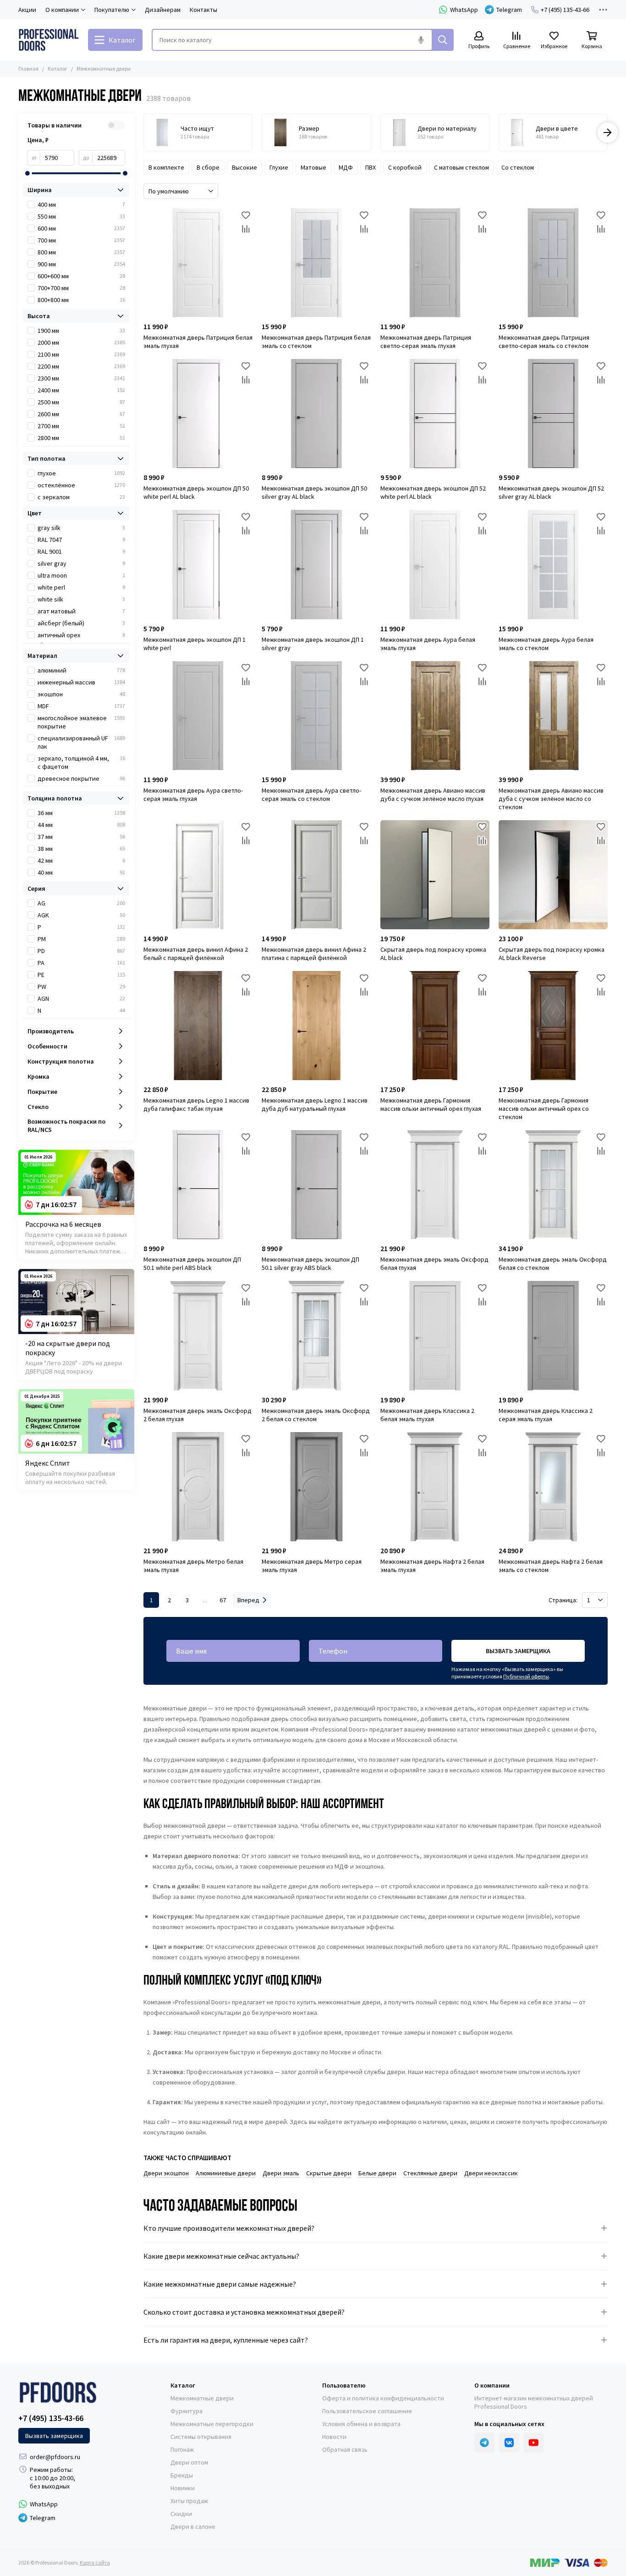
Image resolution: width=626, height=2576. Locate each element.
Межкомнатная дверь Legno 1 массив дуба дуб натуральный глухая (315, 1104)
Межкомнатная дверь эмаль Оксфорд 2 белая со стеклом (316, 1415)
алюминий (81, 670)
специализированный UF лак (81, 742)
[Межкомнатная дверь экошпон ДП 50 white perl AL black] (198, 414)
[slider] (27, 173)
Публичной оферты (526, 1676)
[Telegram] (484, 2443)
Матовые (313, 167)
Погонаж (182, 2449)
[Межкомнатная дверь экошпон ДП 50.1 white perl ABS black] (198, 1185)
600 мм (81, 228)
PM (81, 939)
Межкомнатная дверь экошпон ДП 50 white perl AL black (196, 492)
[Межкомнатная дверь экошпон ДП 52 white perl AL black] (435, 414)
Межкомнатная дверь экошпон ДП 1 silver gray (313, 644)
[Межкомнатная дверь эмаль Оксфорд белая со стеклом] (553, 1185)
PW (81, 987)
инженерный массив (81, 682)
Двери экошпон (166, 2173)
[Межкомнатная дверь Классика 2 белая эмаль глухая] (435, 1335)
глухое (81, 473)
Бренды (182, 2475)
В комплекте (166, 167)
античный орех (81, 635)
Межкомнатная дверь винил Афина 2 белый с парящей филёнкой (196, 954)
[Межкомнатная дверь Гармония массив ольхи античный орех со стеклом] (553, 1026)
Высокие (244, 167)
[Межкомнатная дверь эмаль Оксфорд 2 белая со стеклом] (316, 1335)
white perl (81, 587)
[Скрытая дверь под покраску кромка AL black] (435, 875)
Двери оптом (189, 2462)
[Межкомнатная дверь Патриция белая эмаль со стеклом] (316, 263)
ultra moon (81, 575)
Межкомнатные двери (202, 2398)
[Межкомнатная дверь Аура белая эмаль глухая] (435, 564)
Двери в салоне (193, 2526)
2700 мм (81, 426)
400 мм (81, 204)
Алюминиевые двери (226, 2173)
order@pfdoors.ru (55, 2457)
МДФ (346, 167)
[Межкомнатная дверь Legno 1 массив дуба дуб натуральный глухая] (316, 1026)
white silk (81, 599)
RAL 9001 (81, 552)
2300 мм (81, 378)
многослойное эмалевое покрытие (81, 722)
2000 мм (81, 342)
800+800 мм (81, 300)
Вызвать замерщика (518, 1651)
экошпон (81, 694)
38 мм (81, 849)
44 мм (81, 825)
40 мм (81, 872)
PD (81, 951)
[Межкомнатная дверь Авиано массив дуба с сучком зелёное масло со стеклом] (553, 716)
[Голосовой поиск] (421, 40)
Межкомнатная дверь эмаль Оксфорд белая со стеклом (553, 1263)
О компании (492, 2385)
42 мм (81, 861)
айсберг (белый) (81, 623)
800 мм (81, 252)
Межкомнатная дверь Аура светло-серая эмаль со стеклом (311, 794)
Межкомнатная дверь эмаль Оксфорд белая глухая (434, 1263)
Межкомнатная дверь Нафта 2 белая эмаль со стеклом (551, 1566)
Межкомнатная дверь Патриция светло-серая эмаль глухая (426, 342)
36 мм (81, 813)
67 (223, 1600)
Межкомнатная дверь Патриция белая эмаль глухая (198, 342)
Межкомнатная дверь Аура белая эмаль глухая (428, 644)
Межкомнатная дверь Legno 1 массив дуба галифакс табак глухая (196, 1104)
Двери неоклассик (491, 2173)
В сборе (208, 167)
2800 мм (81, 438)
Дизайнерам (163, 10)
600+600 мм (81, 276)
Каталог (58, 69)
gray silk (81, 528)
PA (81, 963)
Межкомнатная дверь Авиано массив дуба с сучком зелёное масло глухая (433, 794)
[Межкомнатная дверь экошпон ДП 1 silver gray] (316, 564)
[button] (143, 132)
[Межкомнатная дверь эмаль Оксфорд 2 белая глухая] (198, 1335)
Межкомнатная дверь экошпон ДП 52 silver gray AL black (551, 492)
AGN (81, 998)
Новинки (183, 2488)
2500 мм (81, 402)
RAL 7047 (81, 540)
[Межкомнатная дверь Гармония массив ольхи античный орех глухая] (435, 1026)
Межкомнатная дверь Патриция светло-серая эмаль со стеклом (544, 342)
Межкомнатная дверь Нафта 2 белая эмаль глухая (432, 1566)
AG (81, 903)
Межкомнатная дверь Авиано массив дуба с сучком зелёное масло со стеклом (551, 799)
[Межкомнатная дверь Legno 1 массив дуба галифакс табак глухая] (198, 1026)
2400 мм (81, 390)
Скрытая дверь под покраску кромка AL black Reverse (552, 954)
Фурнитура (187, 2411)
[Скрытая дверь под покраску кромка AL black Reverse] (553, 875)
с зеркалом (81, 497)
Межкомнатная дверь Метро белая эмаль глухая (193, 1566)
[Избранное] (246, 215)
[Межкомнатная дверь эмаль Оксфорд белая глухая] (435, 1185)
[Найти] (443, 40)
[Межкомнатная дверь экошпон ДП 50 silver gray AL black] (316, 414)
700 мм (81, 240)
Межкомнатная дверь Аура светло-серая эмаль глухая (193, 794)
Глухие (279, 167)
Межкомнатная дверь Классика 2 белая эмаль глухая (427, 1415)
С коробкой (405, 167)
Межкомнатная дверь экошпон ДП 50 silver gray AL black (314, 492)
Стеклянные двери (430, 2173)
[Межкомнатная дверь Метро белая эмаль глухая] (198, 1487)
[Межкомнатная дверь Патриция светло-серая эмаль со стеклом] (553, 263)
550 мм (81, 216)
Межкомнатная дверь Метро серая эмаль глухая (312, 1566)
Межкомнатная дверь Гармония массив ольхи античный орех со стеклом (544, 1109)
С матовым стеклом (461, 167)
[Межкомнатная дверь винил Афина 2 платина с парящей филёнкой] (316, 875)
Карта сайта (95, 2562)
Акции (27, 10)
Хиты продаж (189, 2501)
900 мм (81, 264)
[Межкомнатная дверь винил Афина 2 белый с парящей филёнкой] (198, 875)
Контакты (203, 10)
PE (81, 975)
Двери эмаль (281, 2173)
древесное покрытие (81, 778)
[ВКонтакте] (509, 2443)
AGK (81, 915)
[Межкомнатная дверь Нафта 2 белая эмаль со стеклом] (553, 1487)
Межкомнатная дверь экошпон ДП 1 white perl (195, 644)
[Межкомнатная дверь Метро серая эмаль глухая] (316, 1487)
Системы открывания (201, 2437)
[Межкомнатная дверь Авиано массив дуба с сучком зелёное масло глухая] (435, 716)
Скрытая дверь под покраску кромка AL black (433, 954)
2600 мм (81, 414)
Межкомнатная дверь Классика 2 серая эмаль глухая (546, 1415)
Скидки (181, 2514)
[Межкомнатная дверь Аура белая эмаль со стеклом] (553, 564)
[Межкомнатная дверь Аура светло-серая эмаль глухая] (198, 716)
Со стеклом (518, 167)
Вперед (248, 1600)
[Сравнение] (246, 229)
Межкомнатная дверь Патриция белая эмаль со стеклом (316, 342)
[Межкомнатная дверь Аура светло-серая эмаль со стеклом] (316, 716)
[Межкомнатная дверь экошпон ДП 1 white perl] (198, 564)
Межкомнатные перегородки (212, 2424)
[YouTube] (534, 2443)
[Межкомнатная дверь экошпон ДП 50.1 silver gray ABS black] (316, 1185)
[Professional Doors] (49, 40)
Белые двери (377, 2173)
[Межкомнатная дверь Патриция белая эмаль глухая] (198, 263)
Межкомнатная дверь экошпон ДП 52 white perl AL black (433, 492)
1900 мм (81, 331)
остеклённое (81, 485)
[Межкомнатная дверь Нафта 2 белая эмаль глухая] (435, 1487)
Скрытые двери (329, 2173)
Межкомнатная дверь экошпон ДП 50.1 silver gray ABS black (310, 1263)
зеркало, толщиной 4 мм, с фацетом (81, 762)
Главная (28, 69)
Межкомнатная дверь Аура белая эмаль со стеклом (546, 644)
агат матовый (81, 611)
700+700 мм (81, 288)
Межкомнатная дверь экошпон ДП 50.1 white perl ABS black (192, 1263)
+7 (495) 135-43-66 (565, 10)
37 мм (81, 837)
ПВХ (371, 167)
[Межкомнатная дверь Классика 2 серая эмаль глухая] (553, 1335)
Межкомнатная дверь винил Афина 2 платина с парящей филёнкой (314, 954)
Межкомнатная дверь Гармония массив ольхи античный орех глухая (431, 1104)
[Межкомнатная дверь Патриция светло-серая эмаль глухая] (435, 263)
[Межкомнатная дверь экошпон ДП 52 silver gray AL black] (553, 414)
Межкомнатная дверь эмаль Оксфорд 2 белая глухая (198, 1415)
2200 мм (81, 366)
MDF (81, 706)
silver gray (81, 563)
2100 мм (81, 354)
